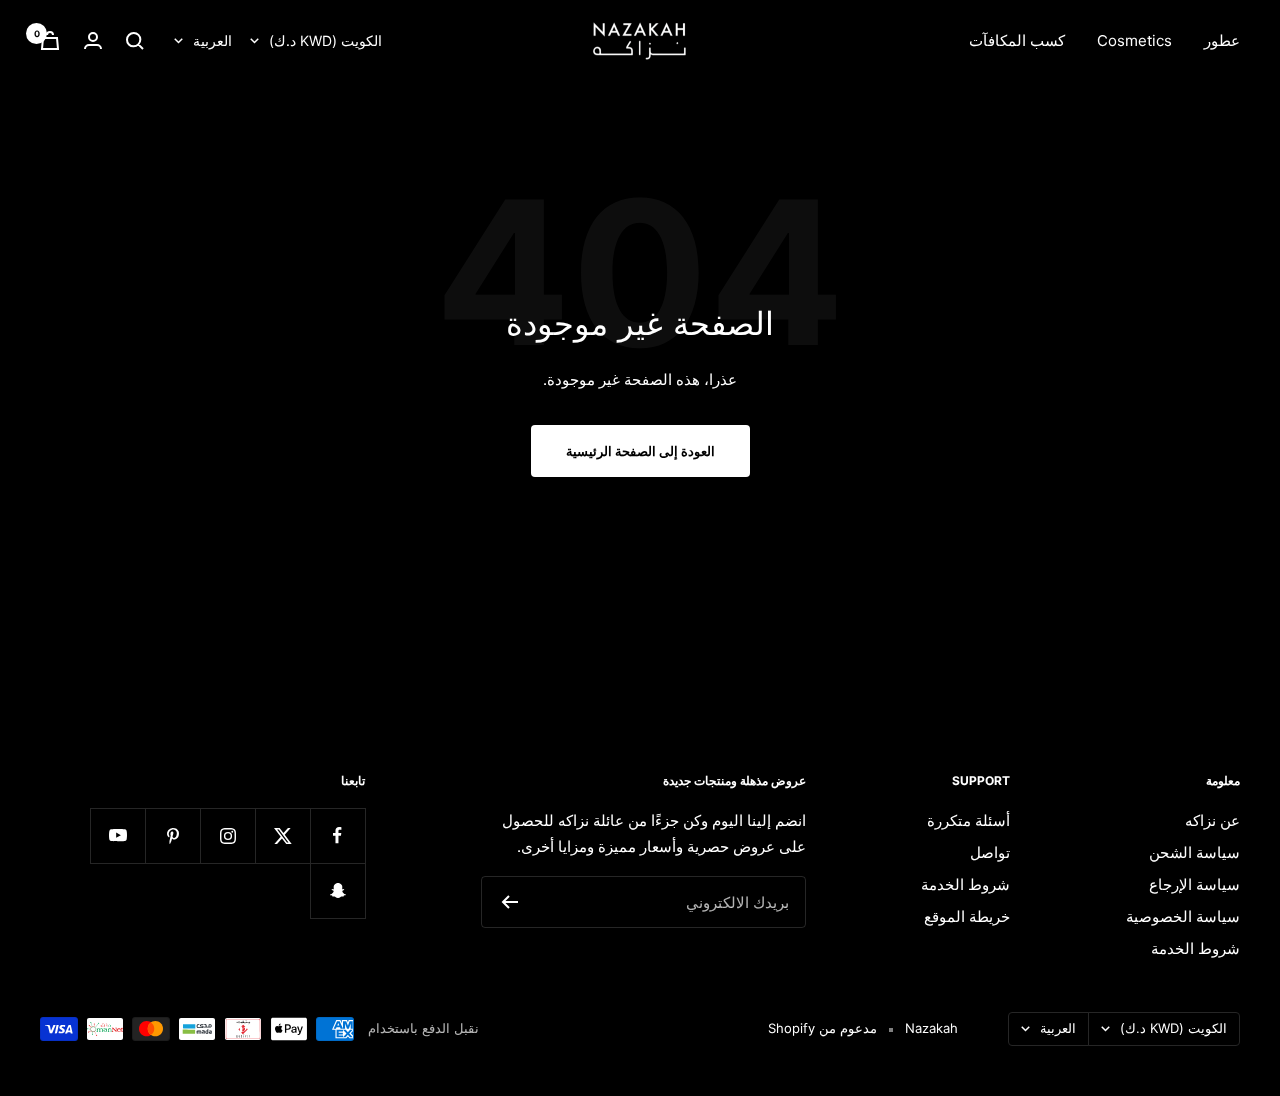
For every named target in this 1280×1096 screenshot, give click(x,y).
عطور (1222, 40)
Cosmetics (1134, 40)
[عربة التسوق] (50, 40)
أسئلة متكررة (968, 820)
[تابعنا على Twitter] (282, 835)
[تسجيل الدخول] (93, 40)
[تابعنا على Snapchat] (337, 890)
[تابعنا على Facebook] (337, 835)
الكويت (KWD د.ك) (325, 40)
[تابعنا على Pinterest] (172, 835)
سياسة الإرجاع (1194, 884)
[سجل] (509, 902)
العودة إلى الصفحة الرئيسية (640, 451)
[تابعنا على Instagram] (227, 835)
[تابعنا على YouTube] (117, 835)
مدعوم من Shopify (822, 1028)
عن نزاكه (1212, 820)
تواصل (990, 852)
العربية (212, 40)
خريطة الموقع (967, 916)
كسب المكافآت (1017, 40)
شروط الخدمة (1195, 948)
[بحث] (135, 41)
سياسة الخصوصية (1183, 916)
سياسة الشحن (1194, 852)
